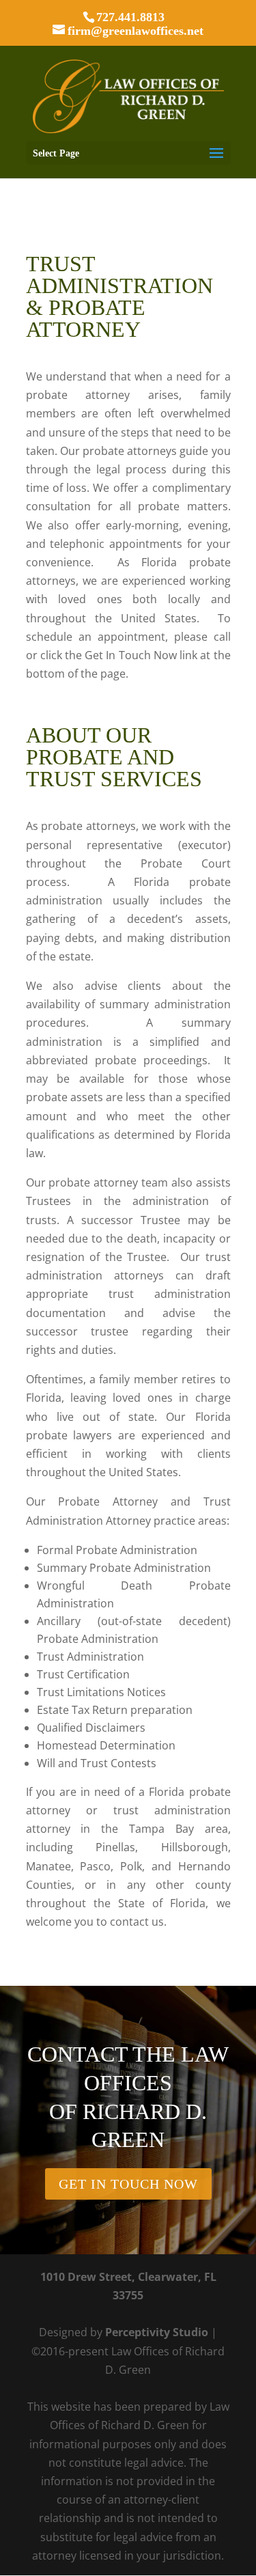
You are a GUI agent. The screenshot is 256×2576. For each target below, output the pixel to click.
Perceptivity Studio (157, 2332)
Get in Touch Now (128, 2184)
